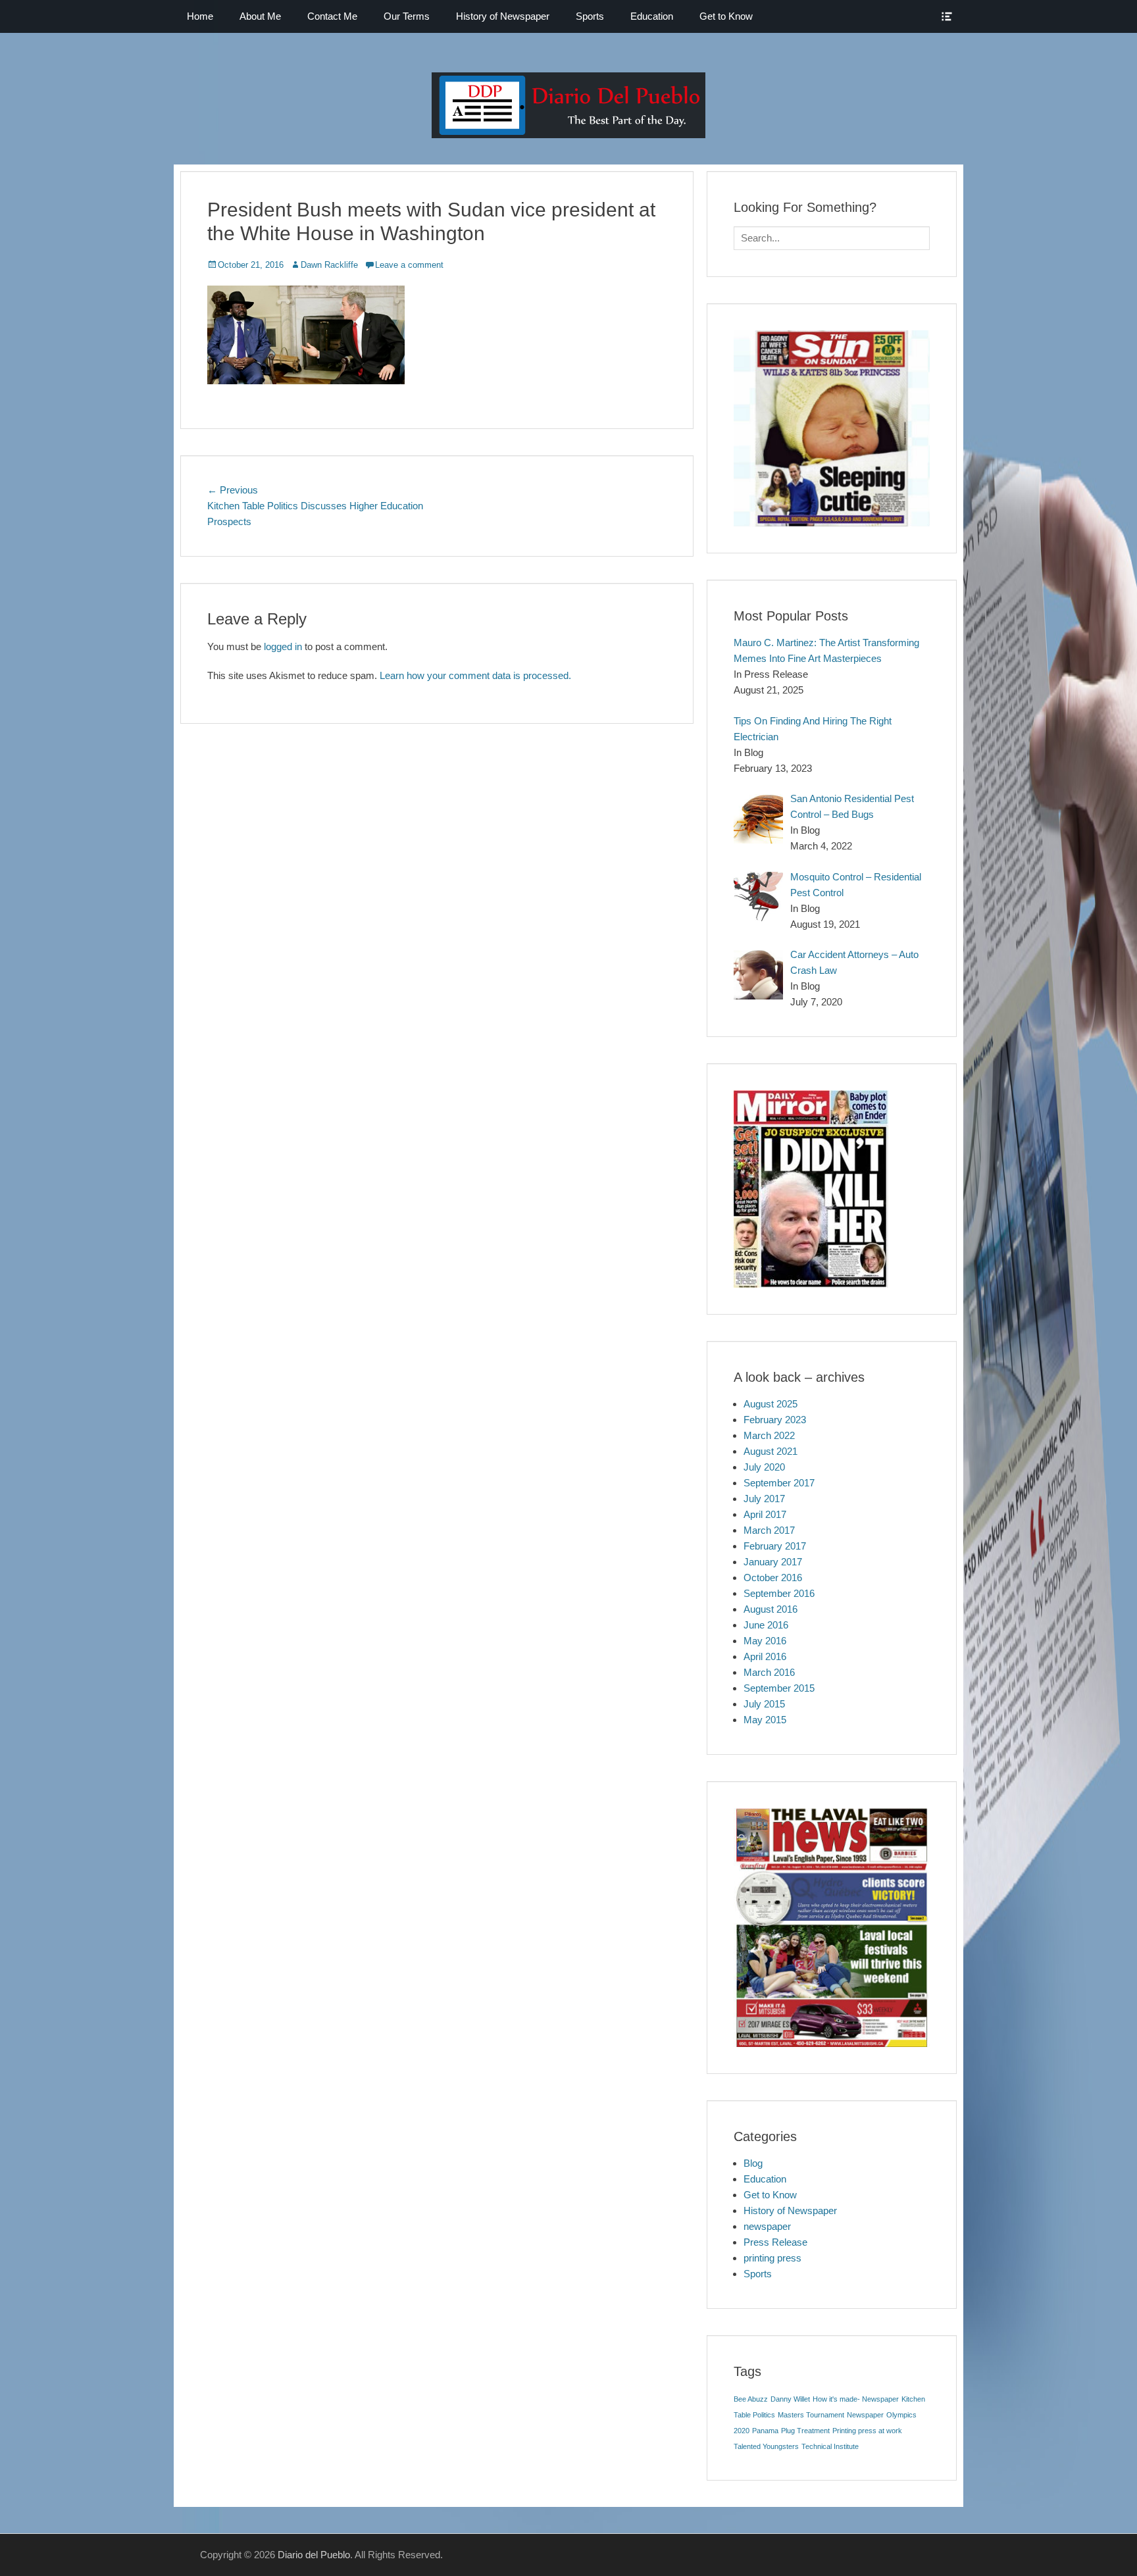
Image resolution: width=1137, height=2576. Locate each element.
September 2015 (779, 1688)
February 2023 (775, 1420)
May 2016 (765, 1641)
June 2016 (766, 1625)
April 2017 (765, 1514)
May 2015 (765, 1720)
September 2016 (779, 1593)
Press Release (775, 2242)
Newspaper (865, 2415)
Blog (753, 2163)
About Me (260, 16)
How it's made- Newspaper (856, 2399)
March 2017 (769, 1530)
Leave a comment (409, 265)
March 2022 (769, 1435)
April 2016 (765, 1656)
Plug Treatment (805, 2431)
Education (652, 16)
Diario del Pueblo (314, 2555)
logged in (283, 646)
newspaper (767, 2226)
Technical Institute (830, 2446)
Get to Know (726, 16)
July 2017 (764, 1499)
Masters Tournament (811, 2415)
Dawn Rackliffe (329, 265)
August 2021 (771, 1451)
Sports (590, 16)
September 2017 (779, 1483)
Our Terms (407, 16)
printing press (772, 2258)
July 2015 (764, 1704)
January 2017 (773, 1562)
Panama (765, 2431)
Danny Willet (790, 2399)
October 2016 (773, 1578)
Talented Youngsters (766, 2446)
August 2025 (771, 1404)
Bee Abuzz (751, 2399)
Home (200, 16)
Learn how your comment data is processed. (475, 675)
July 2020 (764, 1467)
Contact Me (332, 16)
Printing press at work (867, 2431)
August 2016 (771, 1609)
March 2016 (769, 1672)
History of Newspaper (503, 16)
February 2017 (775, 1546)
